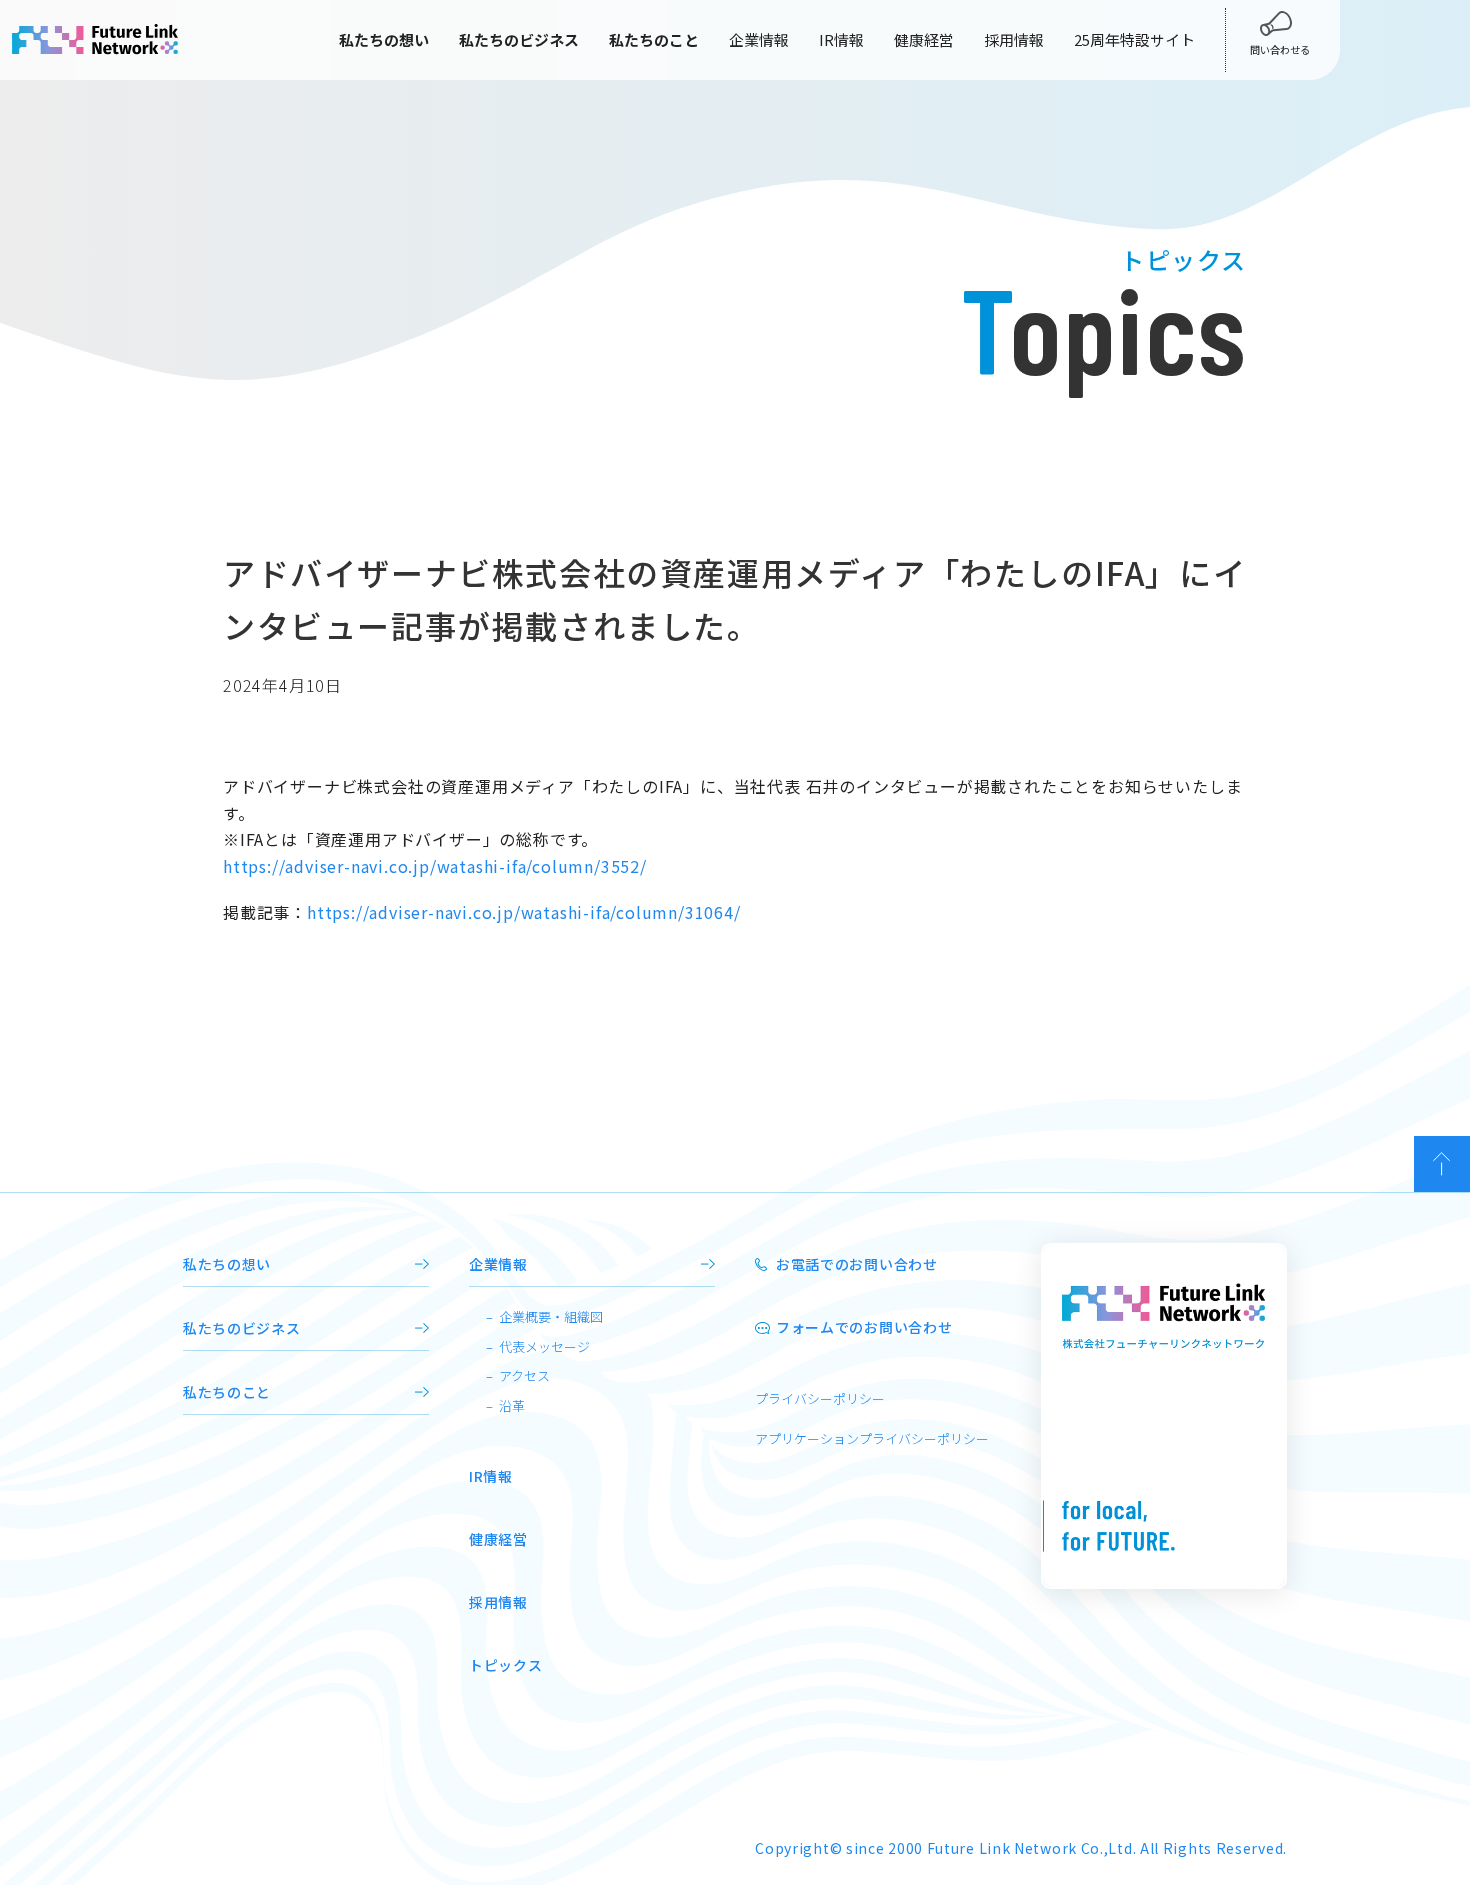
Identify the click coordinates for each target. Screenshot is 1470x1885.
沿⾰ (512, 1405)
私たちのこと (227, 1392)
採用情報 (1014, 39)
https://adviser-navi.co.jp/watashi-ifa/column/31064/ (524, 912)
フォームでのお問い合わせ (864, 1327)
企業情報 (759, 39)
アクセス (524, 1375)
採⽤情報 (498, 1602)
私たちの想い (227, 1264)
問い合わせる (1280, 49)
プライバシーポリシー (820, 1398)
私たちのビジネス (242, 1328)
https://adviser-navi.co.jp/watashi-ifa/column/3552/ (435, 866)
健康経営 (924, 39)
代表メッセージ (544, 1346)
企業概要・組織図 (551, 1316)
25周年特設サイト (1134, 39)
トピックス (506, 1665)
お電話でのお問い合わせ (857, 1264)
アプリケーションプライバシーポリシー (872, 1438)
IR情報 (841, 39)
